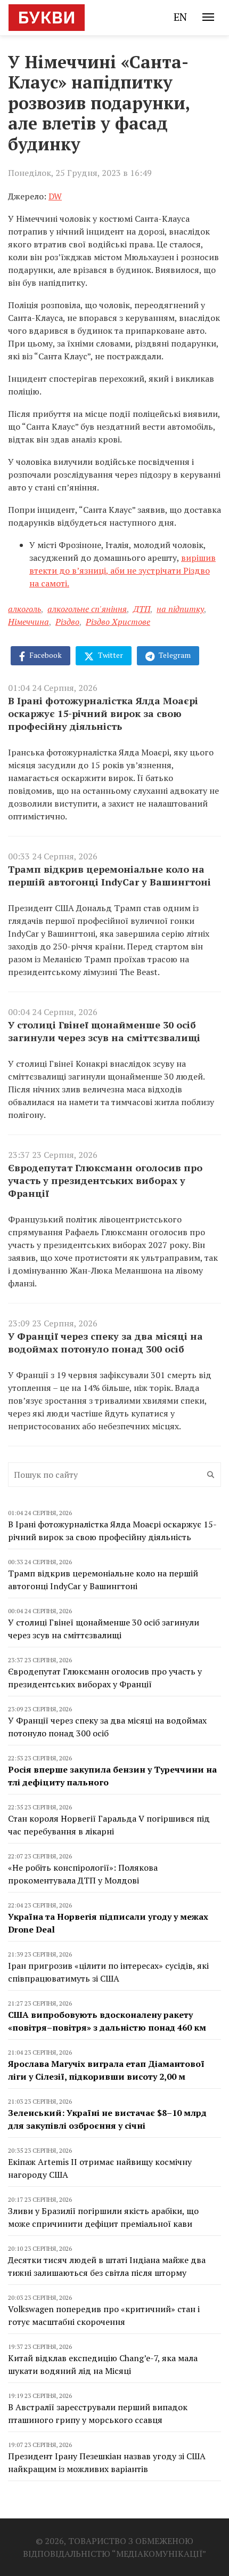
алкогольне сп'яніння (87, 609)
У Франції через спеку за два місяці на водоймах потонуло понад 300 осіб (105, 1342)
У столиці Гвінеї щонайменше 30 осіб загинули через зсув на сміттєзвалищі (104, 1031)
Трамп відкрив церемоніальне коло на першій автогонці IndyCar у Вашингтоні (109, 875)
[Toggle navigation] (208, 17)
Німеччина (28, 622)
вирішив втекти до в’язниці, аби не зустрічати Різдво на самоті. (122, 570)
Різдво (67, 622)
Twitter (110, 655)
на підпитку (180, 609)
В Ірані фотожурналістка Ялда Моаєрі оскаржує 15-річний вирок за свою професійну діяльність (103, 713)
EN (180, 17)
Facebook (45, 655)
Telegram (174, 655)
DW (55, 196)
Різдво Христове (118, 622)
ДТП (142, 609)
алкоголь (24, 609)
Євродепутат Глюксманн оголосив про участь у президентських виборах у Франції (105, 1180)
